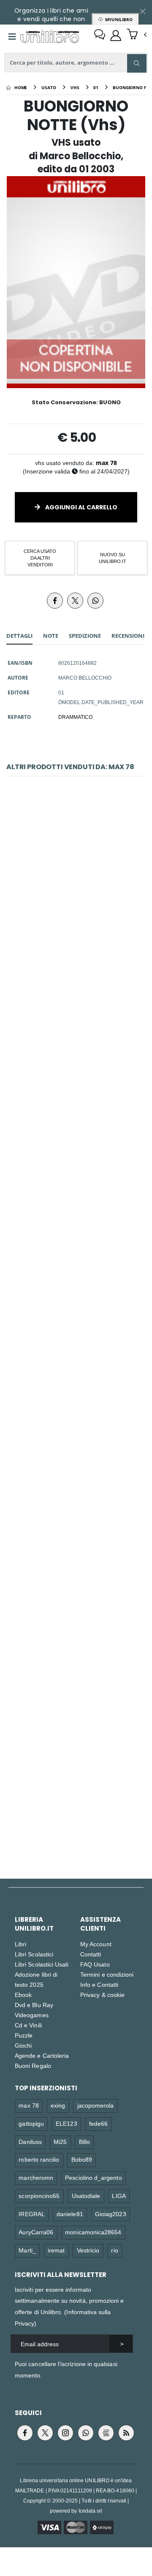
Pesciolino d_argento (93, 2177)
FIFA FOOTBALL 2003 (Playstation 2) (76, 1790)
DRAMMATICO (75, 717)
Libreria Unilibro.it (34, 1924)
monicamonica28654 (93, 2232)
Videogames (32, 2015)
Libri (20, 1944)
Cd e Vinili (28, 2025)
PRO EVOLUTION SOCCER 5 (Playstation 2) (76, 1250)
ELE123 (66, 2123)
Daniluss (30, 2142)
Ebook (23, 1995)
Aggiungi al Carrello (81, 507)
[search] (137, 63)
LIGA (119, 2196)
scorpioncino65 (39, 2196)
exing (58, 2105)
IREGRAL (31, 2214)
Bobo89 (82, 2159)
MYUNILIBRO (118, 19)
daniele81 (70, 2214)
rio (114, 2250)
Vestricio (88, 2250)
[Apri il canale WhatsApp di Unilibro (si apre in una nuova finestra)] (86, 2433)
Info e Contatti (99, 1984)
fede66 (98, 2123)
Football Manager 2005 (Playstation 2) (76, 1430)
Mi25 (60, 2142)
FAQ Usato (95, 1964)
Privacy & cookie (102, 1995)
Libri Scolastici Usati (42, 1964)
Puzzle (24, 2035)
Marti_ (27, 2250)
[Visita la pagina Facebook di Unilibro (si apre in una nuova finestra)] (25, 2433)
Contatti (91, 1954)
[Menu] (12, 37)
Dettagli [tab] (19, 636)
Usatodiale (86, 2196)
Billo (84, 2142)
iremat (56, 2250)
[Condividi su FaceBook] (55, 601)
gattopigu (31, 2123)
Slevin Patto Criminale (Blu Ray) (76, 891)
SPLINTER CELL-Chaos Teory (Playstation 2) (76, 1610)
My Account (96, 1944)
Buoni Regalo (33, 2066)
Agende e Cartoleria (42, 2055)
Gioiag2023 (111, 2214)
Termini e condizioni (107, 1974)
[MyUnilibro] (116, 35)
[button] (137, 35)
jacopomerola (96, 2105)
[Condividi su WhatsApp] (95, 601)
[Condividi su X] (75, 601)
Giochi (23, 2045)
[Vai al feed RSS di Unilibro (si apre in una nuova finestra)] (126, 2433)
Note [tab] (51, 636)
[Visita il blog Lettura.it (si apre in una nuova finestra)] (106, 2433)
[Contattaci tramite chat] (100, 35)
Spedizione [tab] (85, 636)
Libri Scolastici (34, 1954)
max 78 (106, 463)
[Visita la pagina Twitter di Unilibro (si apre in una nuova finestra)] (45, 2433)
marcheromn (36, 2177)
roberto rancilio (39, 2159)
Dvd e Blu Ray (34, 2005)
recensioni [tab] (128, 636)
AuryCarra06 (36, 2232)
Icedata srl (91, 2511)
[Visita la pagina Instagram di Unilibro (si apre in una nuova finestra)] (65, 2433)
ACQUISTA (80, 943)
